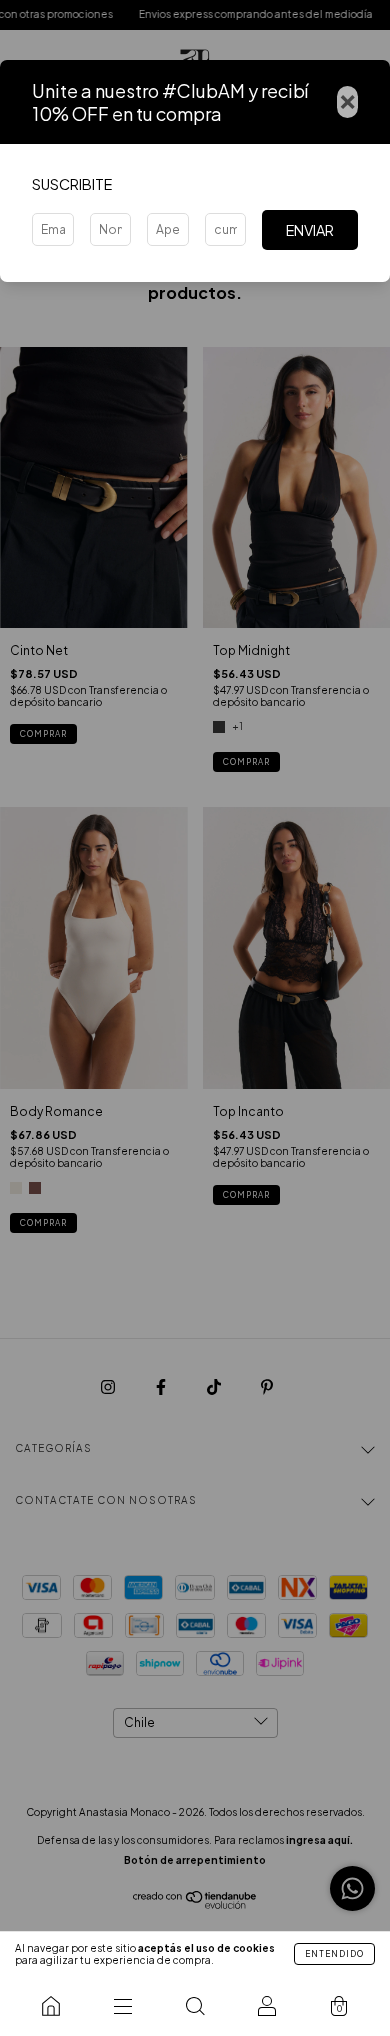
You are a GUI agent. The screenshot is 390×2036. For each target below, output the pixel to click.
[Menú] (123, 2006)
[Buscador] (195, 2006)
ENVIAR (310, 230)
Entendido (334, 1954)
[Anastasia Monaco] (51, 2006)
